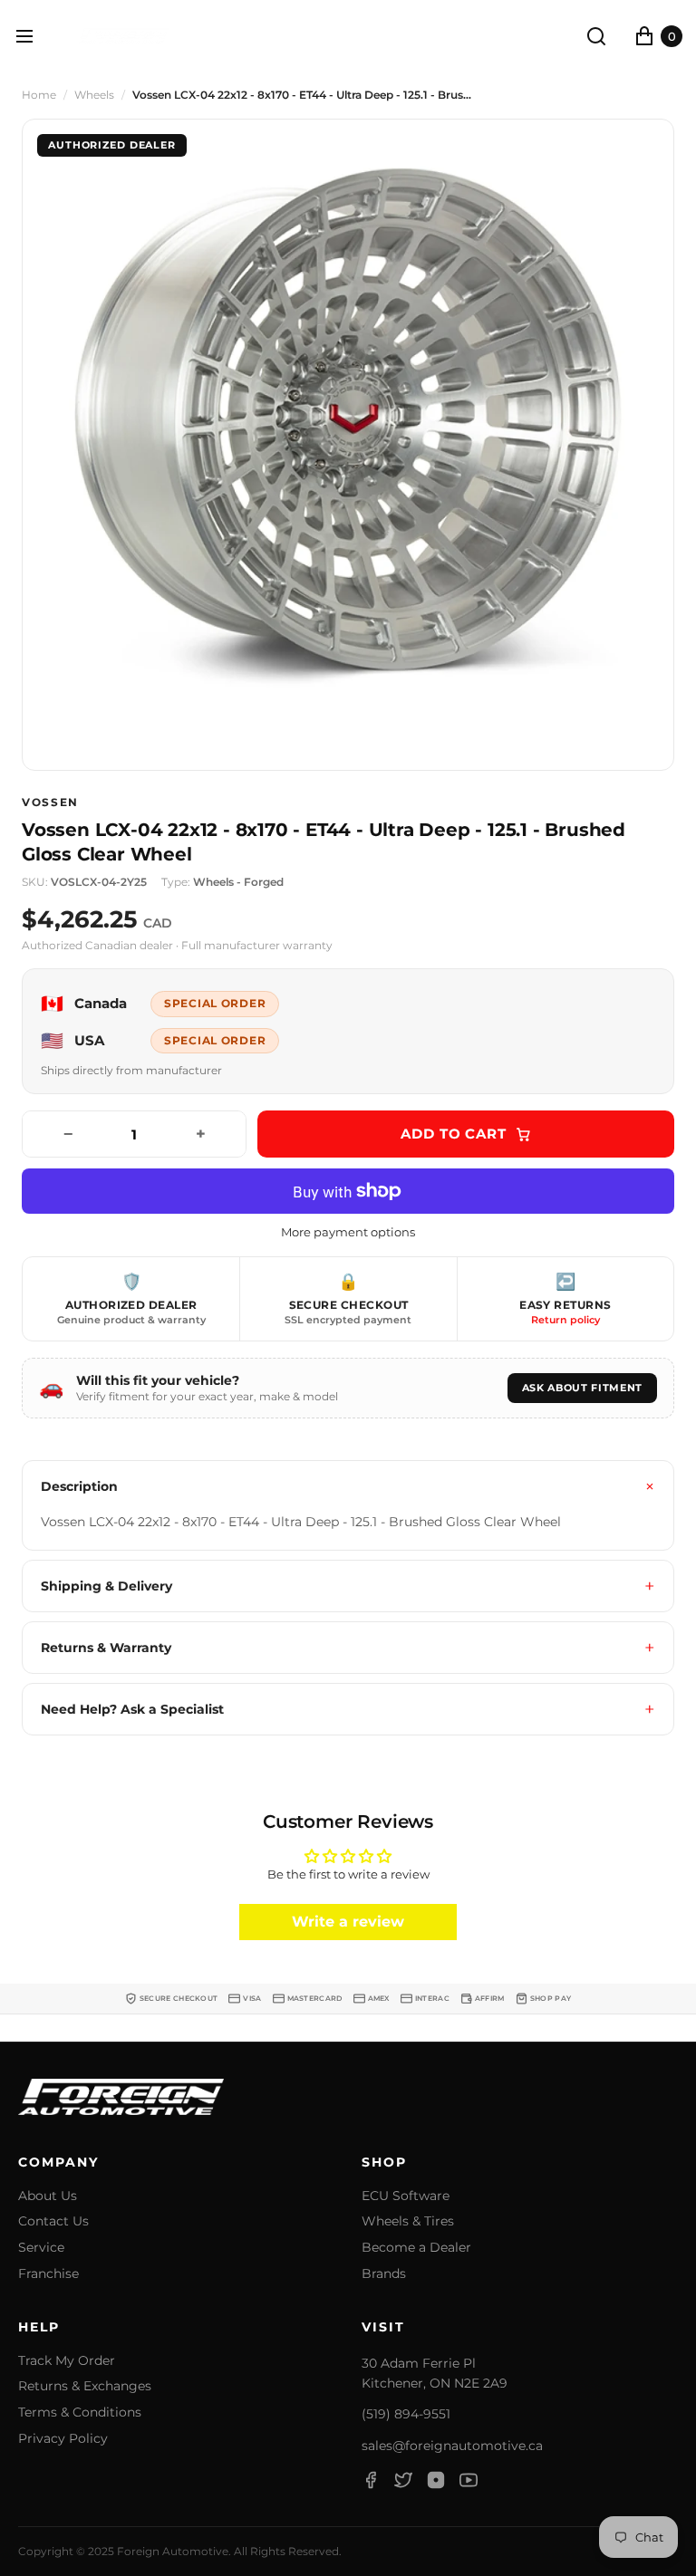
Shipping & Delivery (106, 1586)
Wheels (94, 95)
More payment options (348, 1232)
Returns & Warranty (106, 1648)
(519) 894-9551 (406, 2414)
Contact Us (53, 2221)
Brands (384, 2274)
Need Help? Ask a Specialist (132, 1709)
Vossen (50, 803)
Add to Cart (454, 1134)
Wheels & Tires (408, 2221)
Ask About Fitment (582, 1388)
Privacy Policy (63, 2439)
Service (41, 2248)
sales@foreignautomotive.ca (452, 2446)
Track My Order (67, 2361)
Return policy (565, 1320)
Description (79, 1486)
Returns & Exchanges (85, 2386)
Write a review (348, 1922)
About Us (48, 2196)
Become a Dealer (416, 2248)
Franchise (48, 2274)
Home (39, 95)
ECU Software (406, 2196)
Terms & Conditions (80, 2413)
